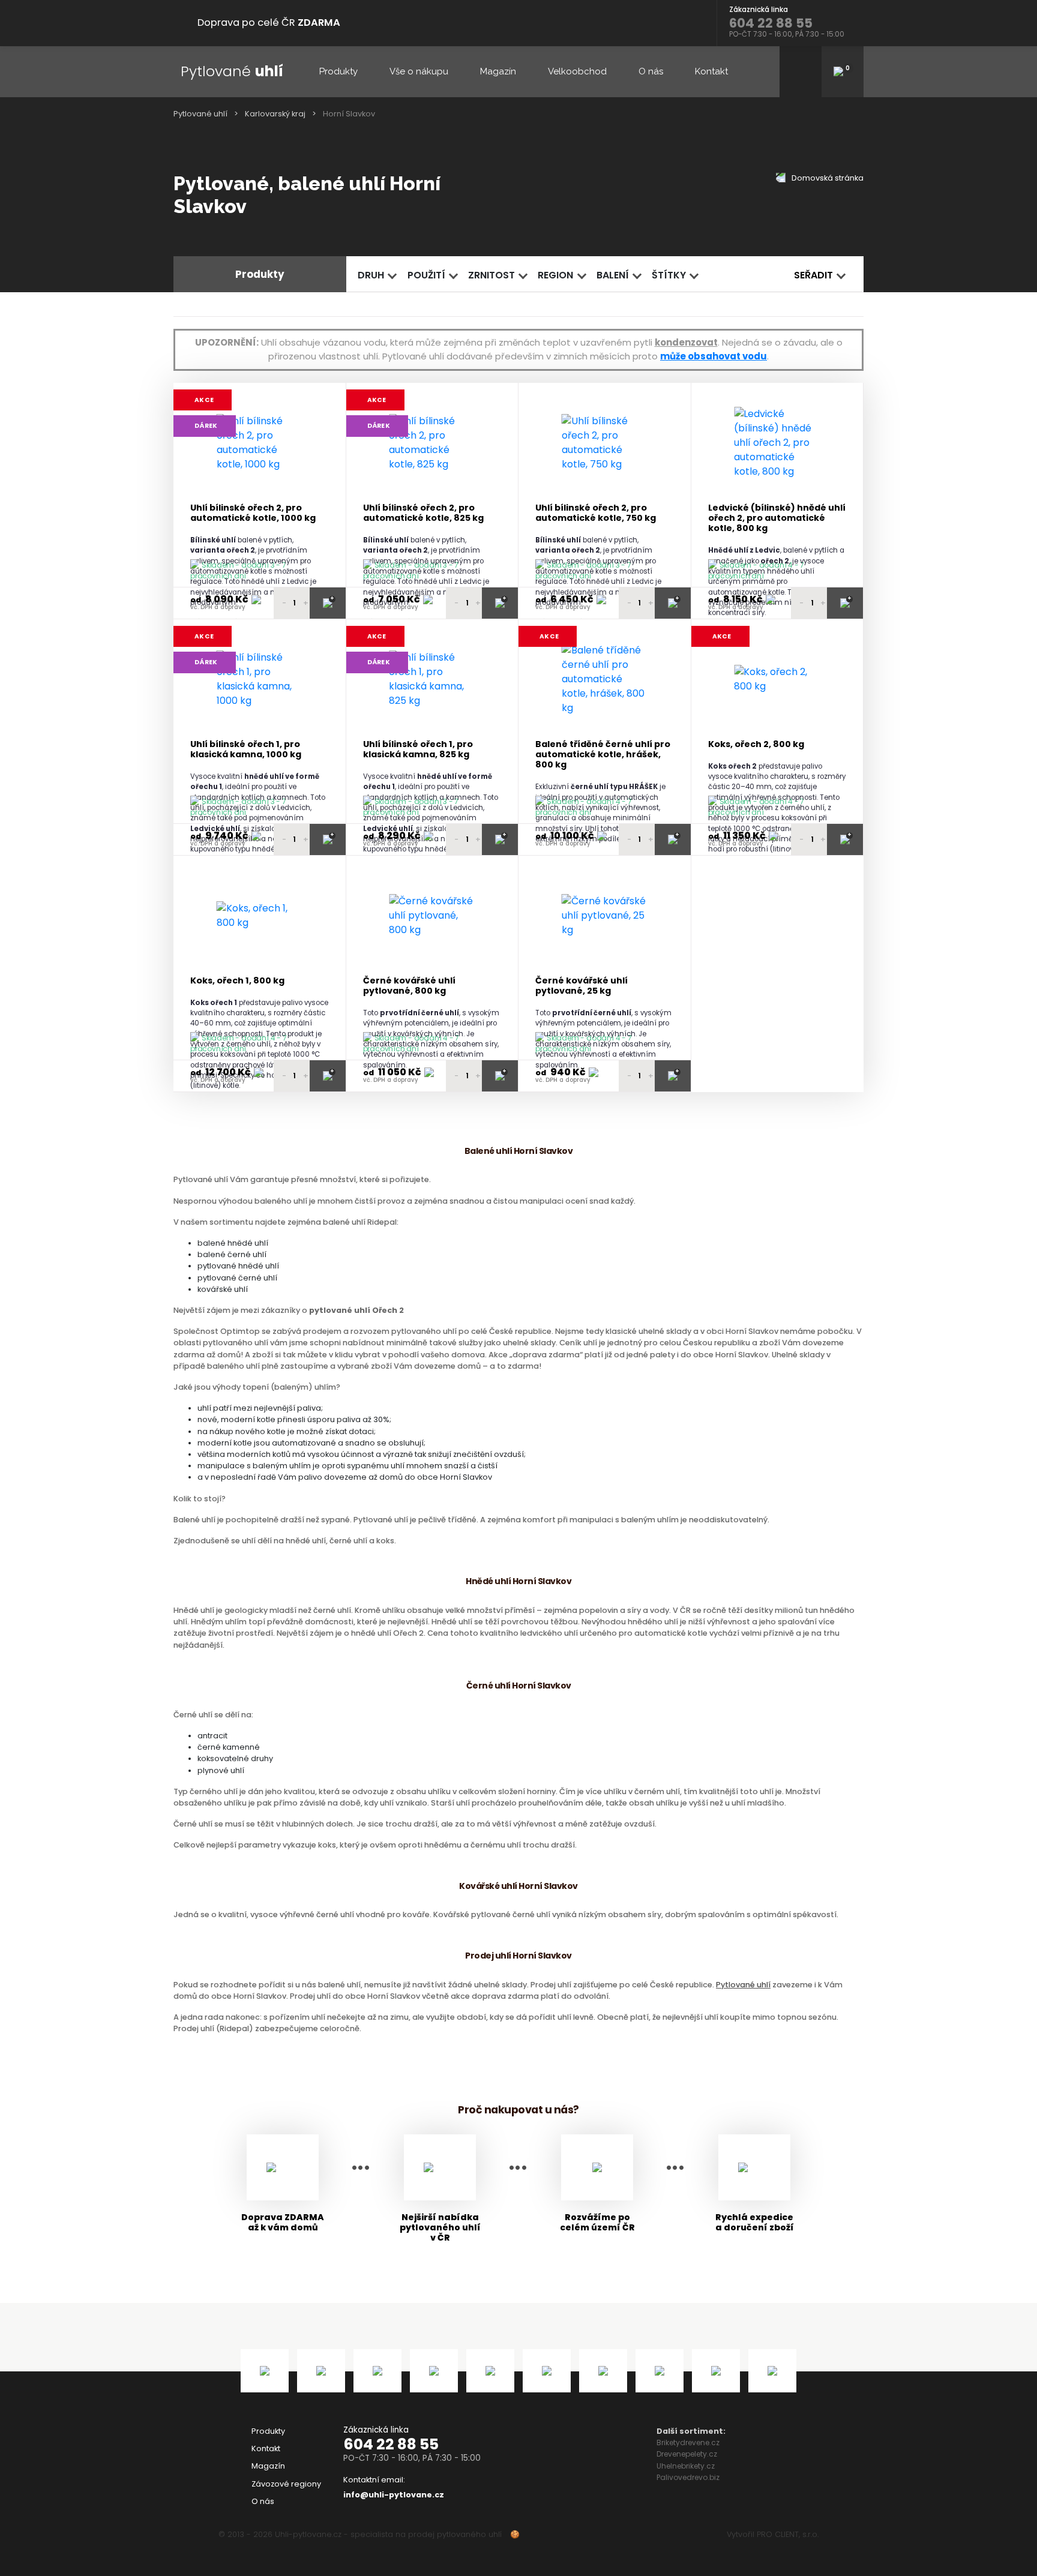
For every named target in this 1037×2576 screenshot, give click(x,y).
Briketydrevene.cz (688, 2442)
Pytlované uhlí (200, 114)
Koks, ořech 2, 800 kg (756, 744)
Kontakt (711, 71)
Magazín (498, 71)
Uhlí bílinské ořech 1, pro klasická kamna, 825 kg (418, 750)
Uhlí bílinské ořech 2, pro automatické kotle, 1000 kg (253, 513)
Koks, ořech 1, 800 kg (237, 981)
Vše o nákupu (419, 71)
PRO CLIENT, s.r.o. (788, 2534)
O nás (651, 71)
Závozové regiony (286, 2484)
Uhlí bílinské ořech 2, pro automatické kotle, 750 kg (596, 513)
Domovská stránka (827, 178)
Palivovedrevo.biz (688, 2477)
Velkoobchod (577, 71)
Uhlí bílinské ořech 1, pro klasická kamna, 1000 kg (246, 750)
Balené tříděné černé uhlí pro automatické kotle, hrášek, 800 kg (603, 755)
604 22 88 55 (391, 2444)
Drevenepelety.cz (687, 2454)
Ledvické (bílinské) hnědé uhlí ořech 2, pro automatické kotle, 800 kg (777, 518)
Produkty (338, 71)
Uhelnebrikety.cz (686, 2466)
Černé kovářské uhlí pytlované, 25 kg (582, 986)
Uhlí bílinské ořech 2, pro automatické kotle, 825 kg (423, 513)
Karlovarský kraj (275, 114)
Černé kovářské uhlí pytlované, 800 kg (409, 986)
